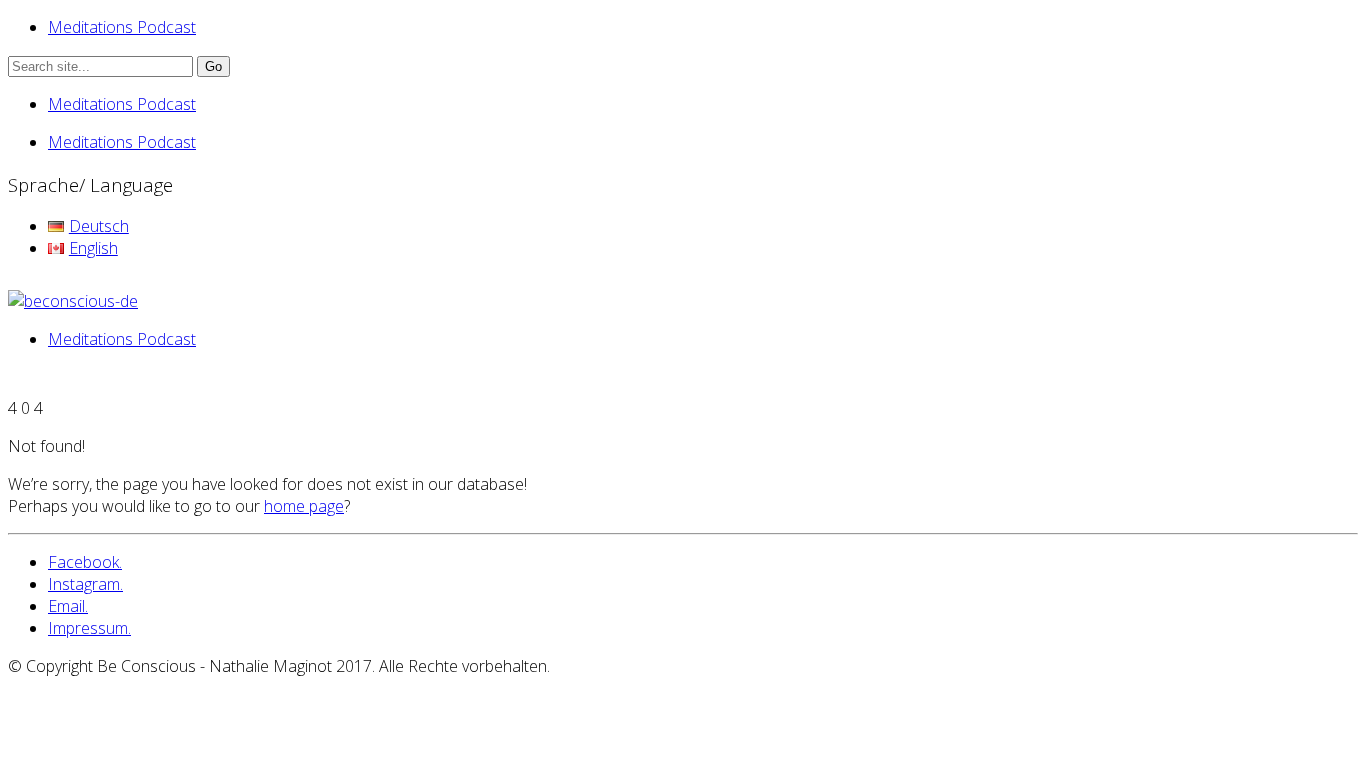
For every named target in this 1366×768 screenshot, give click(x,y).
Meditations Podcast (122, 27)
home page (304, 506)
